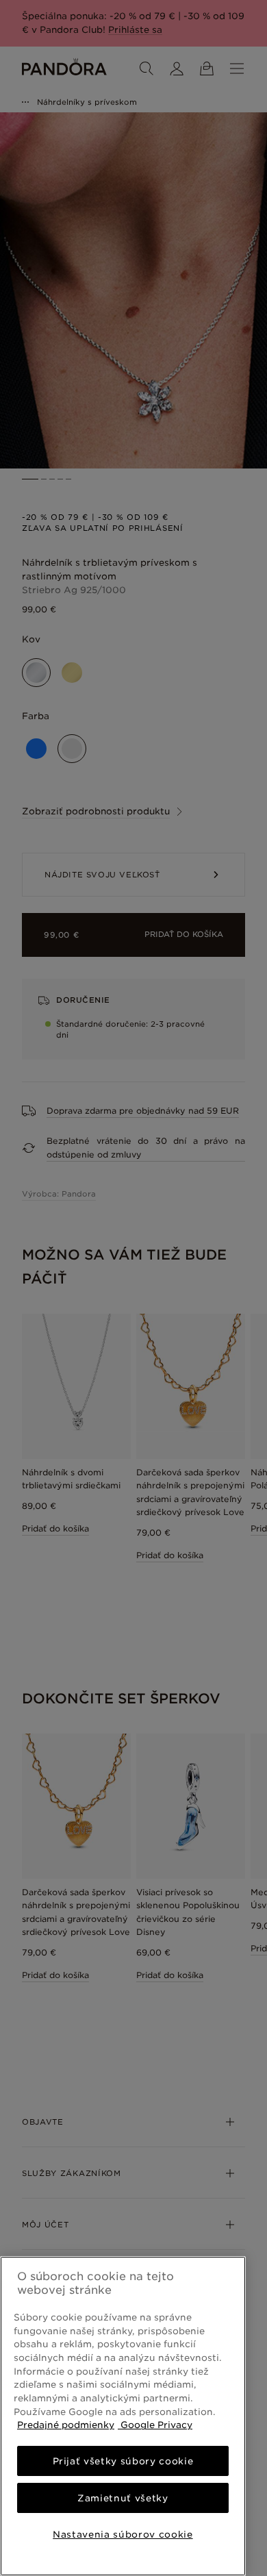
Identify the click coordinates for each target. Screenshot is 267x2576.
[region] (123, 2416)
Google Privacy (155, 2425)
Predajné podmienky (66, 2425)
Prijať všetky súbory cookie (123, 2461)
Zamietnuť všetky (123, 2498)
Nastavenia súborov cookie (123, 2534)
